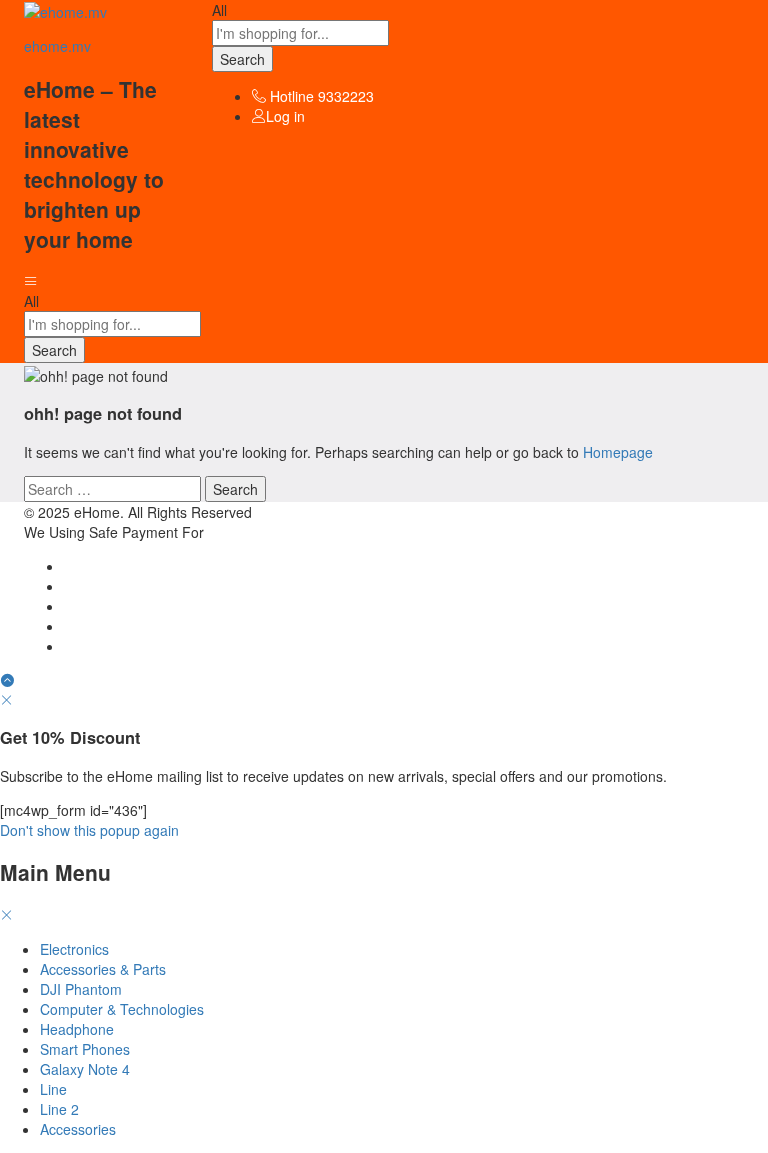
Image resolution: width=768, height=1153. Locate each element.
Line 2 (59, 1109)
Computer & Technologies (122, 1009)
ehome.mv (57, 46)
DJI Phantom (81, 989)
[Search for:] (114, 489)
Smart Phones (85, 1049)
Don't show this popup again (89, 830)
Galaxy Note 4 (85, 1069)
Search (242, 59)
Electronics (74, 949)
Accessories (78, 1129)
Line (53, 1089)
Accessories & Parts (103, 969)
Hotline (292, 96)
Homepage (618, 452)
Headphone (77, 1029)
